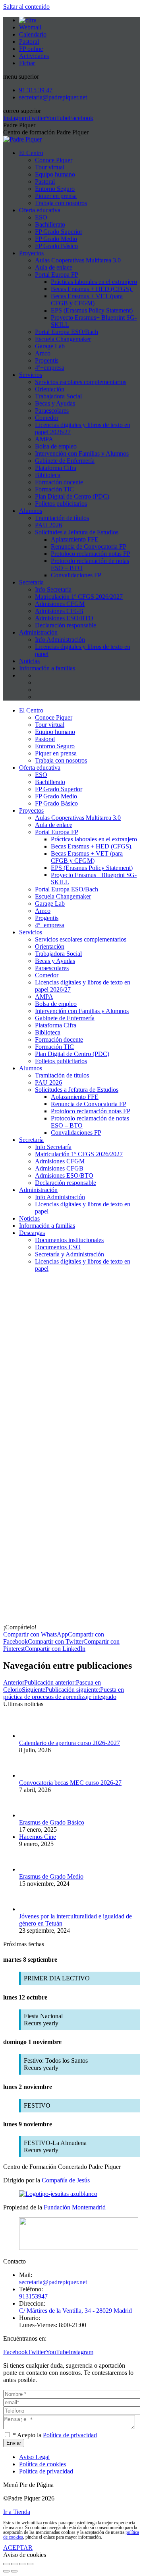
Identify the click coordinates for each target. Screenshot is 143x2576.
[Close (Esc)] (6, 2564)
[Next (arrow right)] (14, 2571)
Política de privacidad (70, 2435)
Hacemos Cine (38, 1837)
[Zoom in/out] (30, 2564)
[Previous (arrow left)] (6, 2571)
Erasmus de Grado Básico (52, 1822)
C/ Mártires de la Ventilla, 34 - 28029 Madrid (75, 2311)
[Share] (14, 2564)
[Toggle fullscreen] (22, 2564)
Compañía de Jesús (66, 2180)
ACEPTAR (18, 2548)
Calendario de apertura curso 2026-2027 (70, 1743)
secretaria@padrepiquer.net (53, 2282)
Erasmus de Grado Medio (51, 1876)
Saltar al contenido (26, 7)
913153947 (33, 2296)
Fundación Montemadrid (75, 2207)
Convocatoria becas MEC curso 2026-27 (70, 1783)
